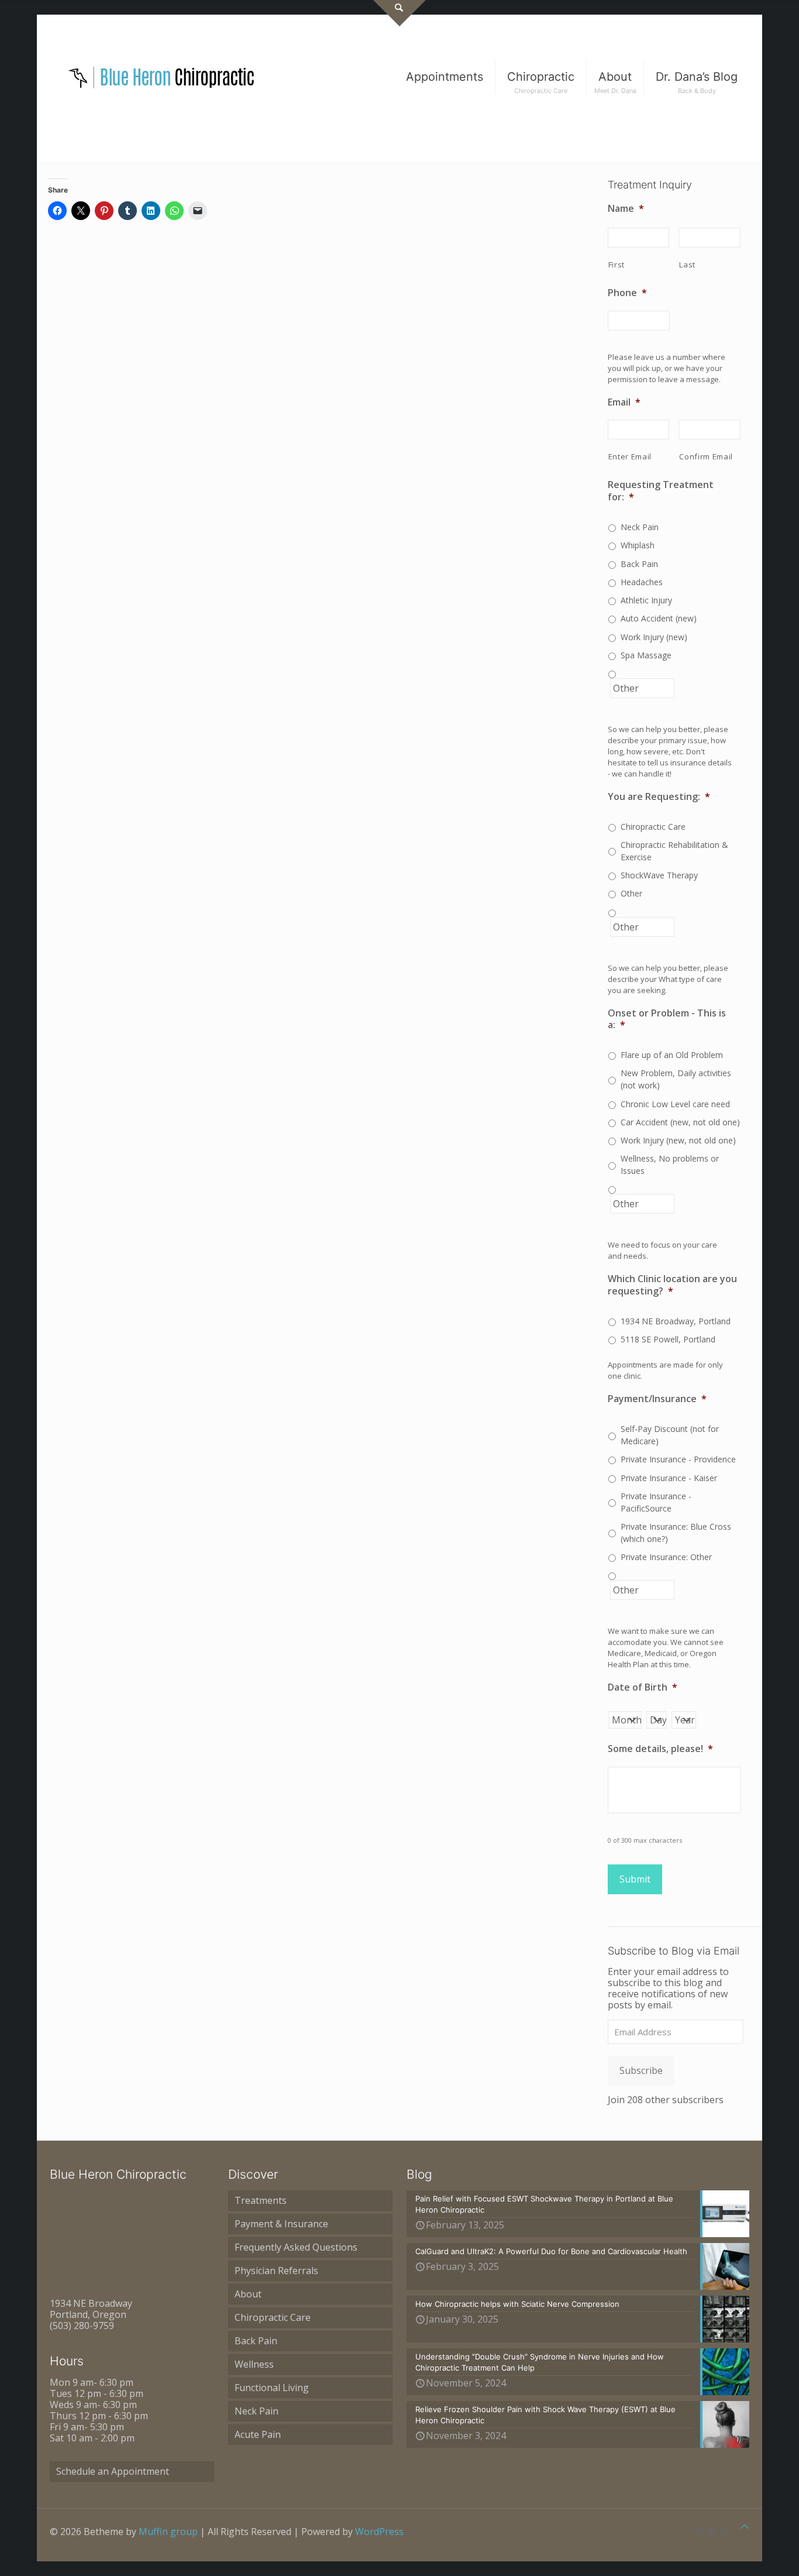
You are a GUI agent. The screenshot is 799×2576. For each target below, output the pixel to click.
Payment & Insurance (281, 2224)
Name (626, 209)
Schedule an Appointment (113, 2471)
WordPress (379, 2532)
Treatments (261, 2200)
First (617, 265)
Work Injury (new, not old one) (678, 1140)
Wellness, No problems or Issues (670, 1165)
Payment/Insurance (657, 1399)
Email (624, 402)
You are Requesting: (659, 797)
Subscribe (641, 2070)
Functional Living (272, 2388)
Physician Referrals (276, 2271)
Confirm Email (706, 456)
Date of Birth (643, 1687)
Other (631, 893)
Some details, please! (660, 1749)
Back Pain (639, 564)
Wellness (254, 2364)
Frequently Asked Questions (296, 2247)
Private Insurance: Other (666, 1557)
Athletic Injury (646, 600)
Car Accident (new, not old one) (680, 1122)
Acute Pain (258, 2434)
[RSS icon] (724, 2532)
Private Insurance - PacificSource (656, 1502)
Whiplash (638, 545)
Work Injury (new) (654, 637)
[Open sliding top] (399, 13)
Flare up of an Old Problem (672, 1055)
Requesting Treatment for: (661, 491)
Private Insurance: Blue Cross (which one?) (676, 1533)
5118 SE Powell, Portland (668, 1339)
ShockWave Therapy (659, 875)
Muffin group (168, 2532)
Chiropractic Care (653, 827)
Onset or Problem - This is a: (667, 1019)
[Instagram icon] (712, 2532)
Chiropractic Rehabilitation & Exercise (674, 851)
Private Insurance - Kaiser (669, 1478)
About (248, 2294)
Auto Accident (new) (659, 618)
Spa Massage (646, 655)
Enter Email (630, 456)
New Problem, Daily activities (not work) (676, 1079)
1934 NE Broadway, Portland (676, 1321)
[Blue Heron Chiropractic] (162, 77)
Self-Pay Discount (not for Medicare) (670, 1435)
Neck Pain (640, 527)
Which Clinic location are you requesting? (672, 1285)
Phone (627, 293)
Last (687, 265)
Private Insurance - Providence (678, 1459)
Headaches (642, 582)
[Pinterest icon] (699, 2532)
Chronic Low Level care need (675, 1104)
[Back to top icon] (745, 2527)
